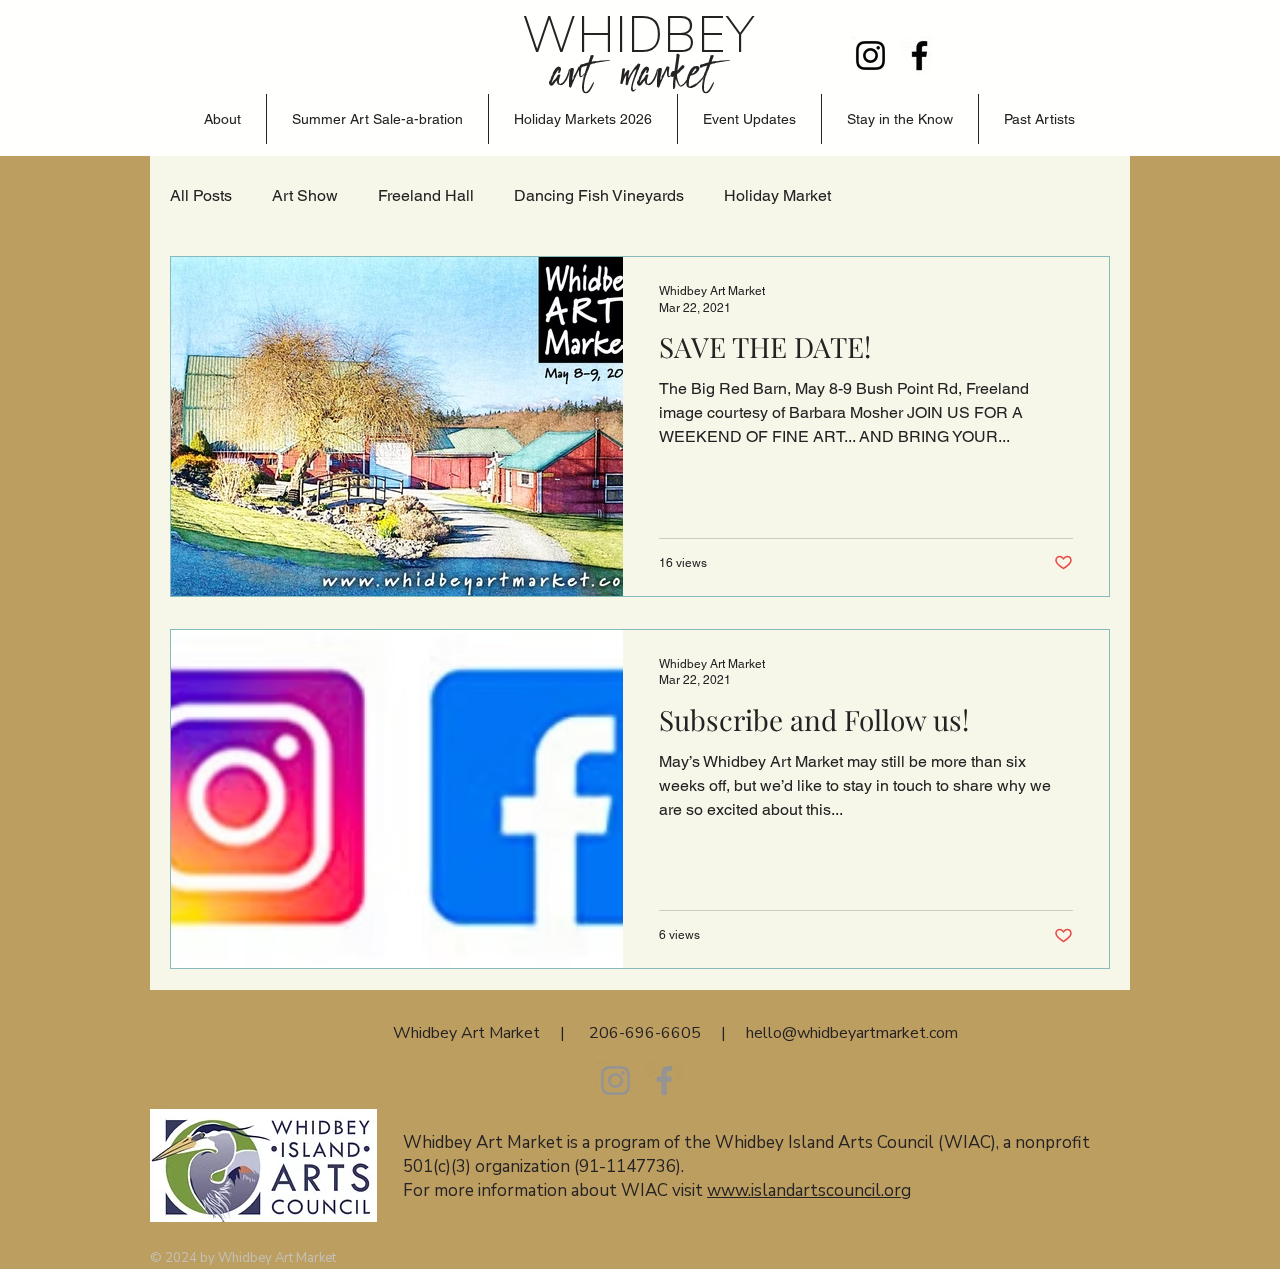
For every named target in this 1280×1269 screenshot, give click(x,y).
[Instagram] (870, 55)
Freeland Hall (426, 195)
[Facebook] (919, 55)
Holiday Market (777, 195)
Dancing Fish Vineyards (599, 195)
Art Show (305, 195)
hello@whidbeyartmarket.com (852, 1033)
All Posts (201, 195)
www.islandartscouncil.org (809, 1190)
